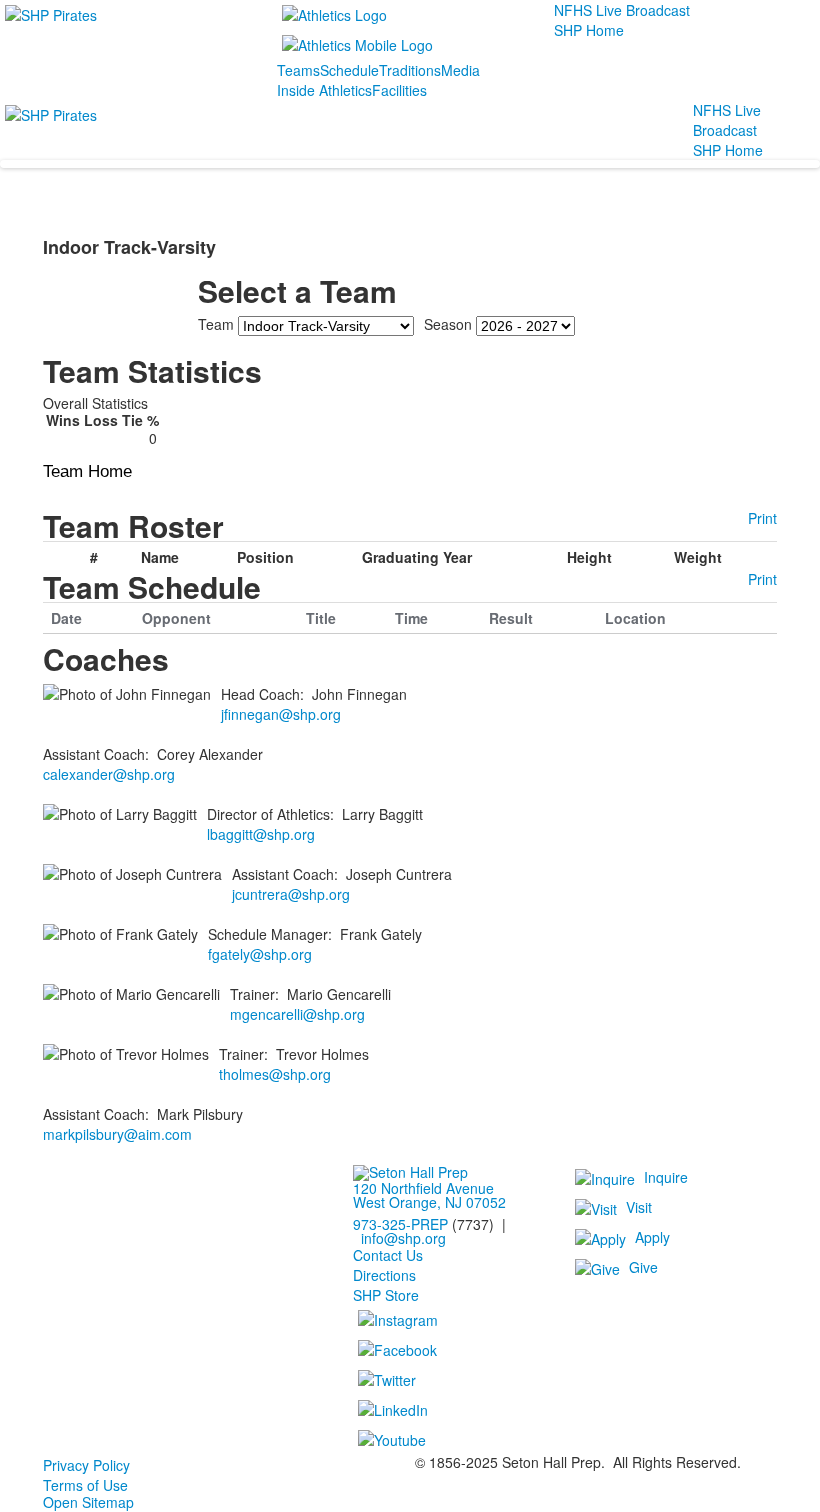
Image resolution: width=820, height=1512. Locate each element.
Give (643, 1266)
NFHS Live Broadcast (622, 10)
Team (216, 324)
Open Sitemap (88, 1502)
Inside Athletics (324, 90)
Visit (639, 1206)
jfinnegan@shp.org (281, 714)
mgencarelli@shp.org (297, 1014)
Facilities (399, 90)
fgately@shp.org (260, 954)
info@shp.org (403, 1238)
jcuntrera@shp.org (291, 894)
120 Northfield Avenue (423, 1188)
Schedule (349, 70)
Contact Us (388, 1255)
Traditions (410, 70)
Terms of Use (85, 1485)
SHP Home (589, 30)
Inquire (666, 1176)
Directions (384, 1275)
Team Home (87, 471)
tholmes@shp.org (275, 1074)
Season (448, 324)
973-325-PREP (400, 1224)
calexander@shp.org (109, 774)
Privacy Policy (86, 1465)
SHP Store (386, 1295)
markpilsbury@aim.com (117, 1134)
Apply (652, 1236)
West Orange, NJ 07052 (429, 1202)
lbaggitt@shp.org (261, 834)
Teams (298, 70)
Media (460, 70)
